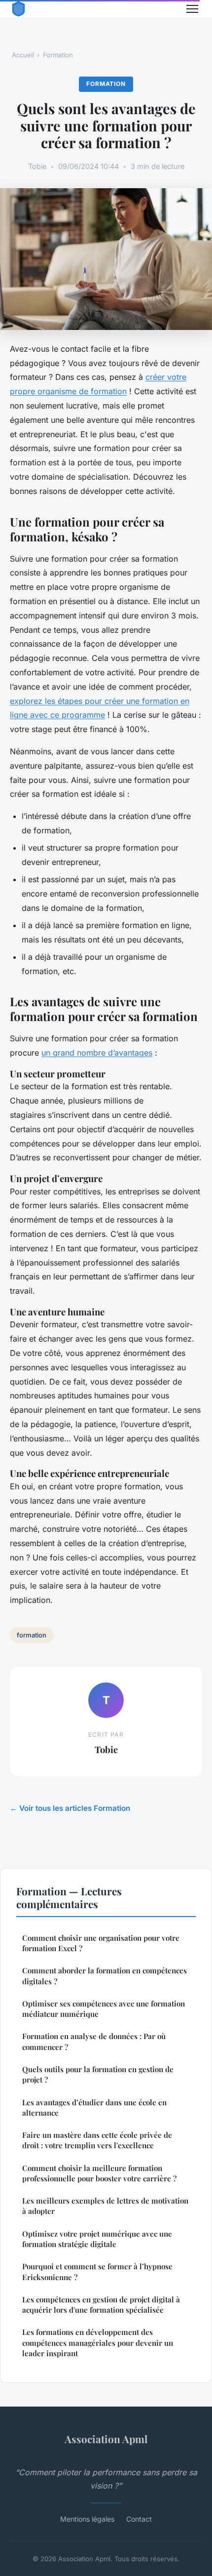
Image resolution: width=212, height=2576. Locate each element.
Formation (58, 55)
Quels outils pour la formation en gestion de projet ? (98, 2074)
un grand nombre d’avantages (97, 1053)
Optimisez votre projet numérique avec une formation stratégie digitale (97, 2239)
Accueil (23, 55)
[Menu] (192, 9)
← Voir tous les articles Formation (70, 1808)
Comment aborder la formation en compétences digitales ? (105, 1976)
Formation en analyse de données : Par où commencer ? (94, 2041)
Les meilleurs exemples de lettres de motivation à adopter (105, 2206)
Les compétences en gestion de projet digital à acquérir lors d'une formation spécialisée (101, 2305)
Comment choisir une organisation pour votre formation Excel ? (101, 1943)
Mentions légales (87, 2519)
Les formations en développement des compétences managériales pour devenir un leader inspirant (98, 2343)
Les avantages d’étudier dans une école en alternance (94, 2107)
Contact (139, 2519)
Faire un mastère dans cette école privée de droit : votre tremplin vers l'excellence (97, 2140)
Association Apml (106, 2439)
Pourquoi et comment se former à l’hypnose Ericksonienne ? (97, 2271)
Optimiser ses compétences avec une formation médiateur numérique (104, 2009)
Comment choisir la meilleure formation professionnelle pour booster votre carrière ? (99, 2173)
